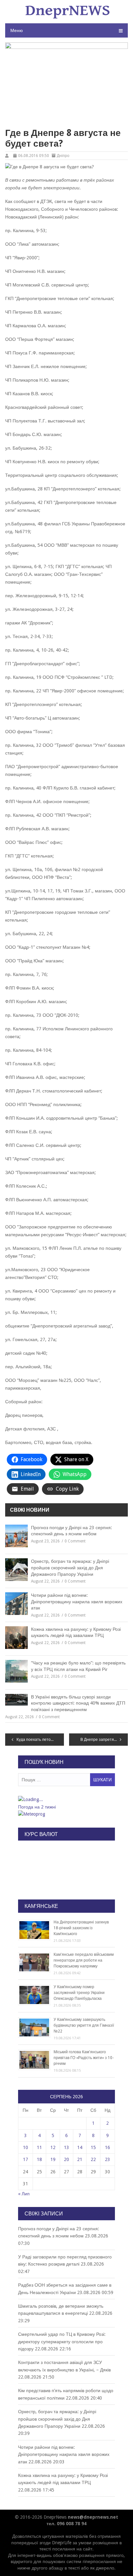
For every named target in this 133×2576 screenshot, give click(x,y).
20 (66, 2159)
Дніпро (63, 156)
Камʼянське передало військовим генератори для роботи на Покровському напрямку (84, 1960)
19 (53, 2159)
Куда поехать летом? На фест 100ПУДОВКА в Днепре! (40, 1740)
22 (93, 2159)
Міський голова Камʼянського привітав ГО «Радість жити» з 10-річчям (84, 2058)
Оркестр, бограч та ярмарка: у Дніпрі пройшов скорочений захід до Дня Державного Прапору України (70, 1568)
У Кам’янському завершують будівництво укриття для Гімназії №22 (84, 2025)
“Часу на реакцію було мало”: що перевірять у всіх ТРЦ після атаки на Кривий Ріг (78, 1666)
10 (26, 2147)
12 (53, 2147)
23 (107, 2159)
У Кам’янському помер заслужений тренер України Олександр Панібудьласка (79, 1993)
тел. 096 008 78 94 (66, 2524)
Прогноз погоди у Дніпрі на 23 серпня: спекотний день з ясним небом (72, 1531)
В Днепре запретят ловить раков (104, 1740)
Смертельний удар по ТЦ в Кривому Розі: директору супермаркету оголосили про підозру (62, 2341)
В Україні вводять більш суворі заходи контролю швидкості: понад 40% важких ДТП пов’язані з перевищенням (78, 1703)
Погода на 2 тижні (37, 1807)
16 (107, 2147)
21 (80, 2159)
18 (39, 2159)
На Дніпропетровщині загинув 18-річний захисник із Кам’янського (81, 1928)
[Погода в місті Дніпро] (66, 1799)
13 (66, 2147)
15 (93, 2147)
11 (39, 2147)
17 (26, 2159)
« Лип (24, 2194)
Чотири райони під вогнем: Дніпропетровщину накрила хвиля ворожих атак (77, 1602)
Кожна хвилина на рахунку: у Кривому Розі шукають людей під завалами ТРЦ (76, 1632)
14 (80, 2147)
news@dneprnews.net (93, 2517)
